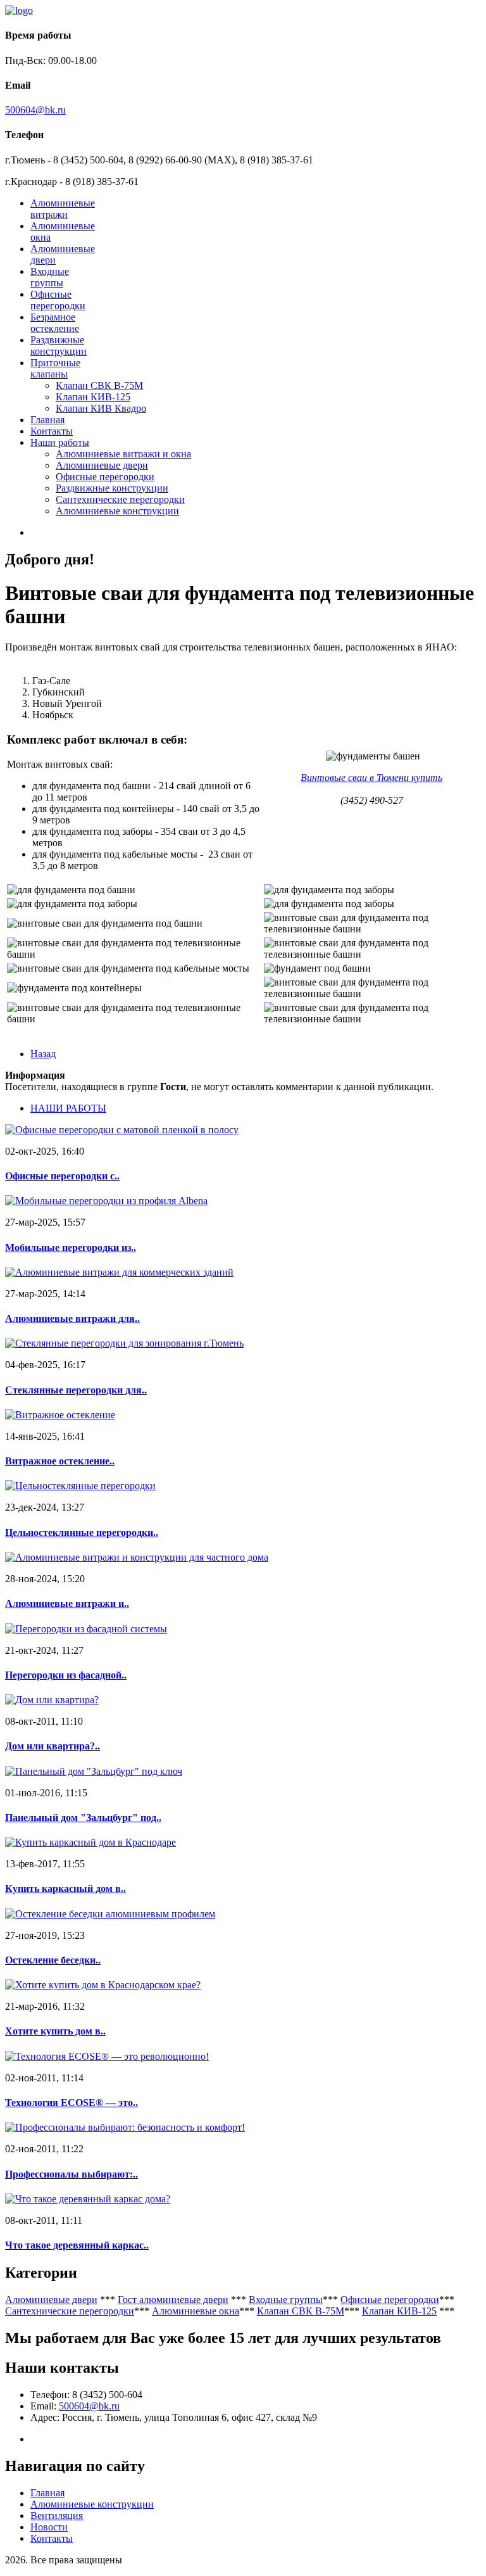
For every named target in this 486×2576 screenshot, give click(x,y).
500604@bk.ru (35, 110)
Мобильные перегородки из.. (71, 1247)
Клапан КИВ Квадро (101, 408)
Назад (43, 1054)
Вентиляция (57, 2516)
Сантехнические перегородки (120, 499)
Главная (47, 420)
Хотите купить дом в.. (55, 2031)
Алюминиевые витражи (63, 209)
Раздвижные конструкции (59, 346)
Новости (49, 2527)
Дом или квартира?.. (53, 1746)
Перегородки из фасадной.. (66, 1675)
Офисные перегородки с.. (62, 1176)
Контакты (52, 431)
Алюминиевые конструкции (117, 511)
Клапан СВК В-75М (99, 385)
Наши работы (60, 442)
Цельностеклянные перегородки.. (82, 1532)
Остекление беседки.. (53, 1960)
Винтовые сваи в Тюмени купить (371, 777)
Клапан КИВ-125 (93, 397)
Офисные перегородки (58, 300)
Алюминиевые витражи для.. (72, 1318)
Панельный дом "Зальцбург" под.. (83, 1818)
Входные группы (50, 277)
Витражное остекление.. (60, 1461)
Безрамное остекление (55, 323)
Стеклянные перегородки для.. (76, 1390)
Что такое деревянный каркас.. (77, 2245)
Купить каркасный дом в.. (65, 1888)
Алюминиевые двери (102, 465)
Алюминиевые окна (196, 2311)
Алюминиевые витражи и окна (123, 454)
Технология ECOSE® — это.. (72, 2103)
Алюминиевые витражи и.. (67, 1603)
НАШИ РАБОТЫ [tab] (68, 1108)
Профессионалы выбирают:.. (72, 2174)
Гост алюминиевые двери (173, 2300)
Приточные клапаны (55, 368)
